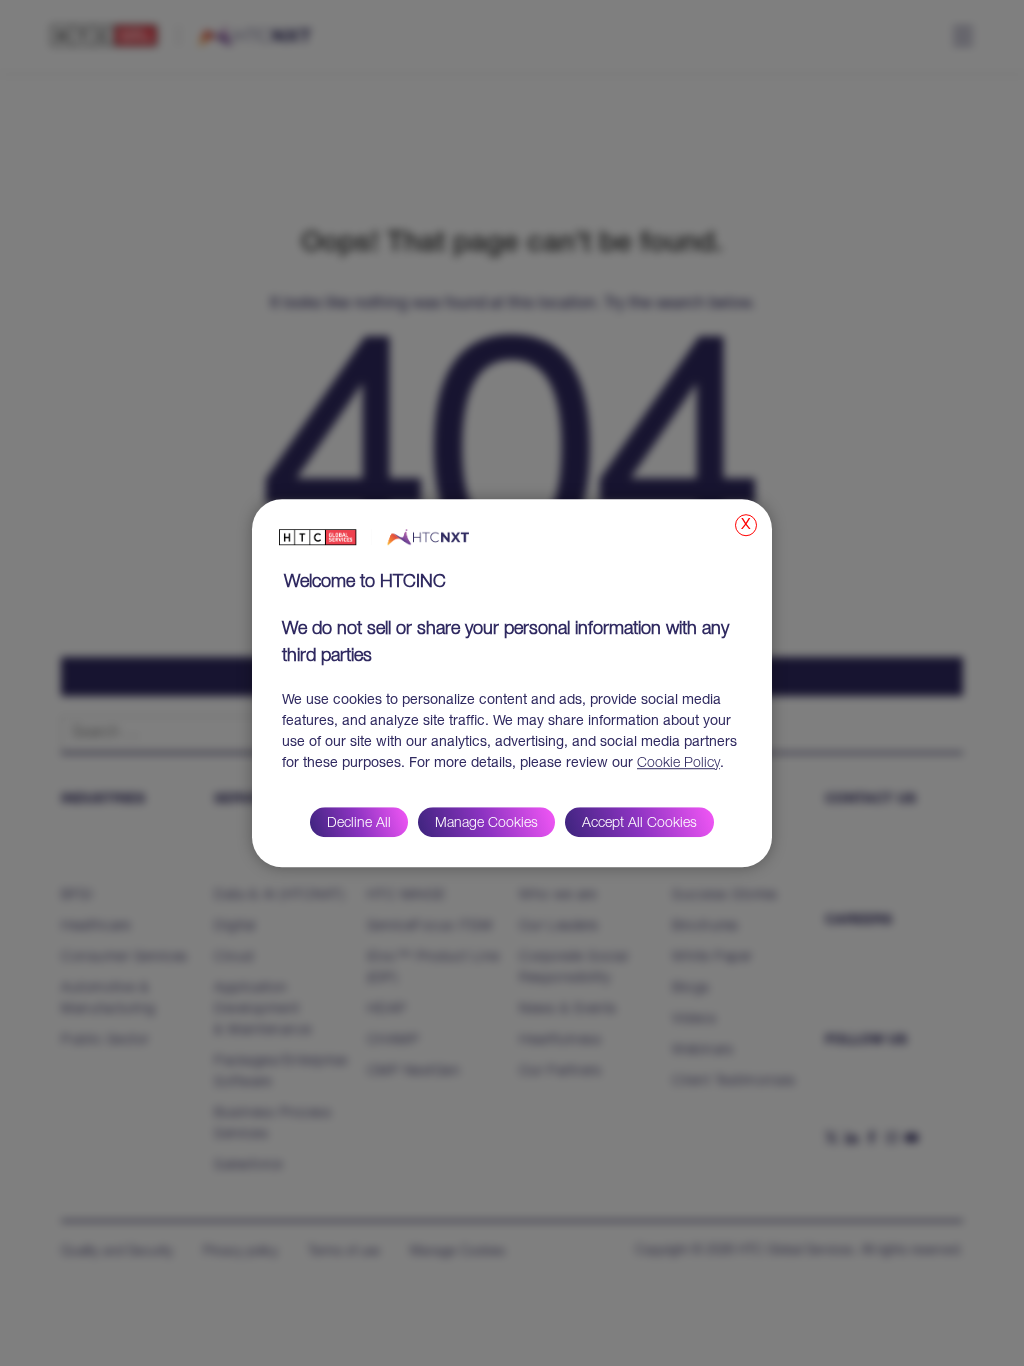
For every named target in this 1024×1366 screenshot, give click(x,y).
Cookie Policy (678, 764)
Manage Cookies (486, 824)
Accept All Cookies (639, 824)
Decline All (359, 824)
